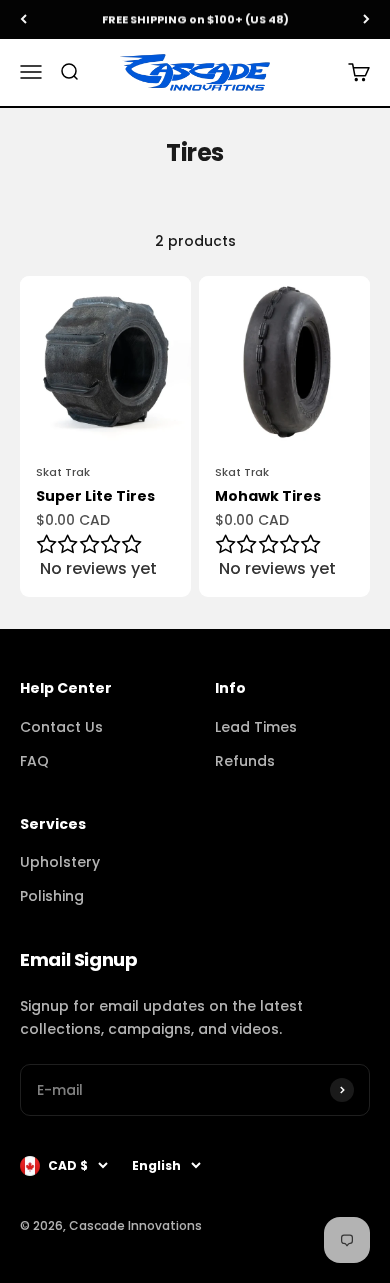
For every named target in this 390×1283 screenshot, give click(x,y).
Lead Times (256, 727)
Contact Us (61, 727)
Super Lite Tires (95, 496)
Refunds (245, 761)
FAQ (34, 761)
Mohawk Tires (268, 496)
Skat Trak (63, 472)
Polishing (52, 896)
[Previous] (23, 19)
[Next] (366, 19)
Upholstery (60, 862)
